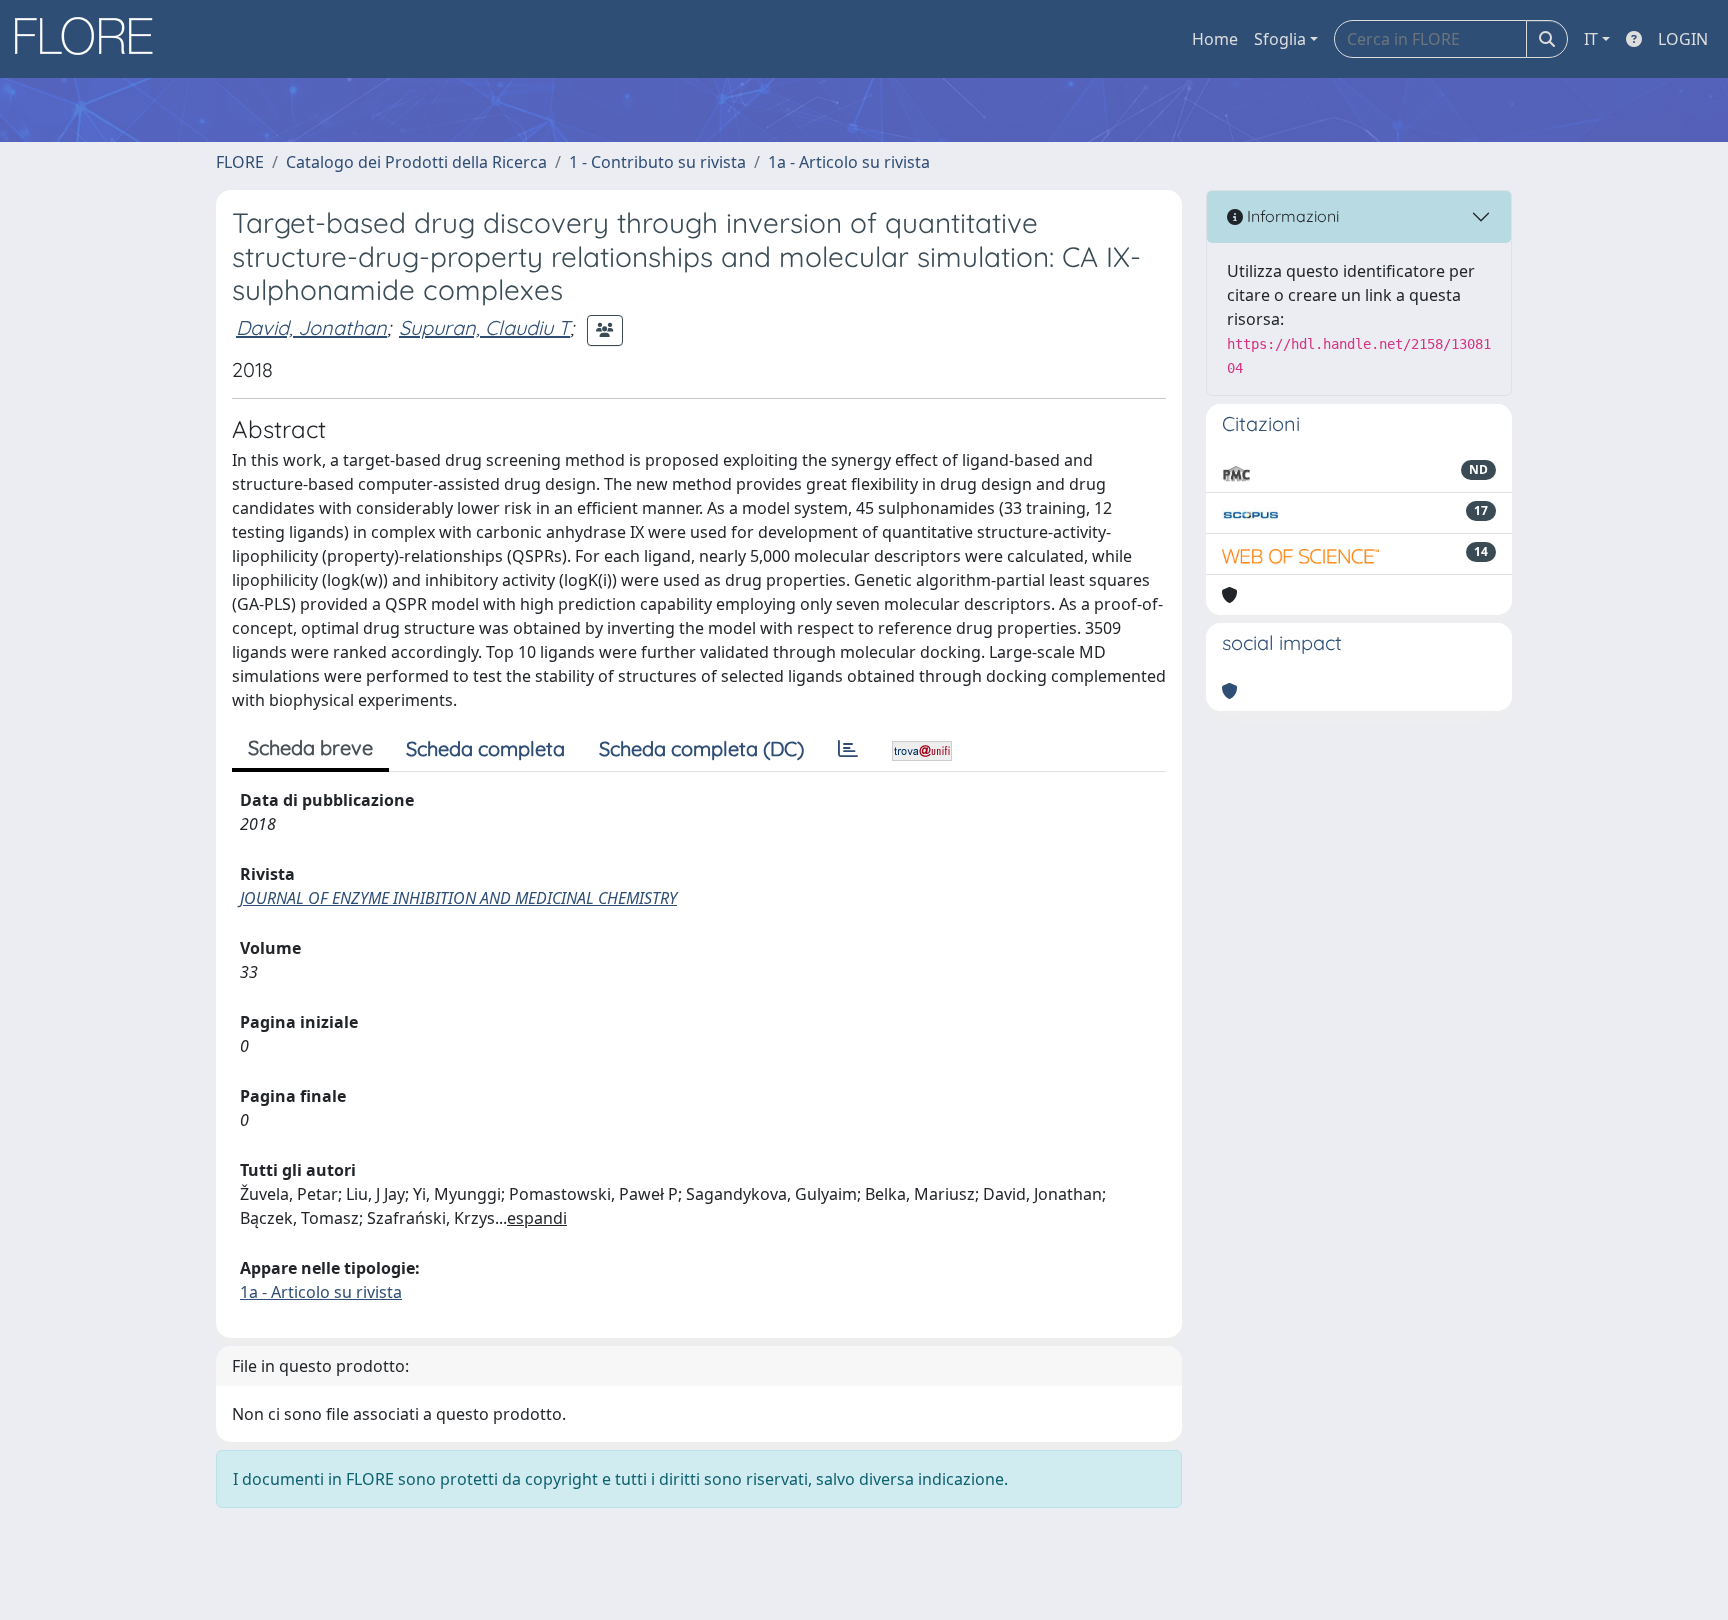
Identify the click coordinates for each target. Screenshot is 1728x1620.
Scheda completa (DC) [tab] (701, 748)
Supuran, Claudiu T (484, 327)
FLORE (240, 162)
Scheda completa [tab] (485, 748)
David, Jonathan (311, 327)
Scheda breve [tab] (310, 747)
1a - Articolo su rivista (849, 162)
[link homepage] (91, 39)
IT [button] (1591, 39)
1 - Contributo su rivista (657, 162)
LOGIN (1683, 39)
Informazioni (1291, 216)
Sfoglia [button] (1280, 39)
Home (1215, 39)
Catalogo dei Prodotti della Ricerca (416, 162)
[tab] (848, 749)
